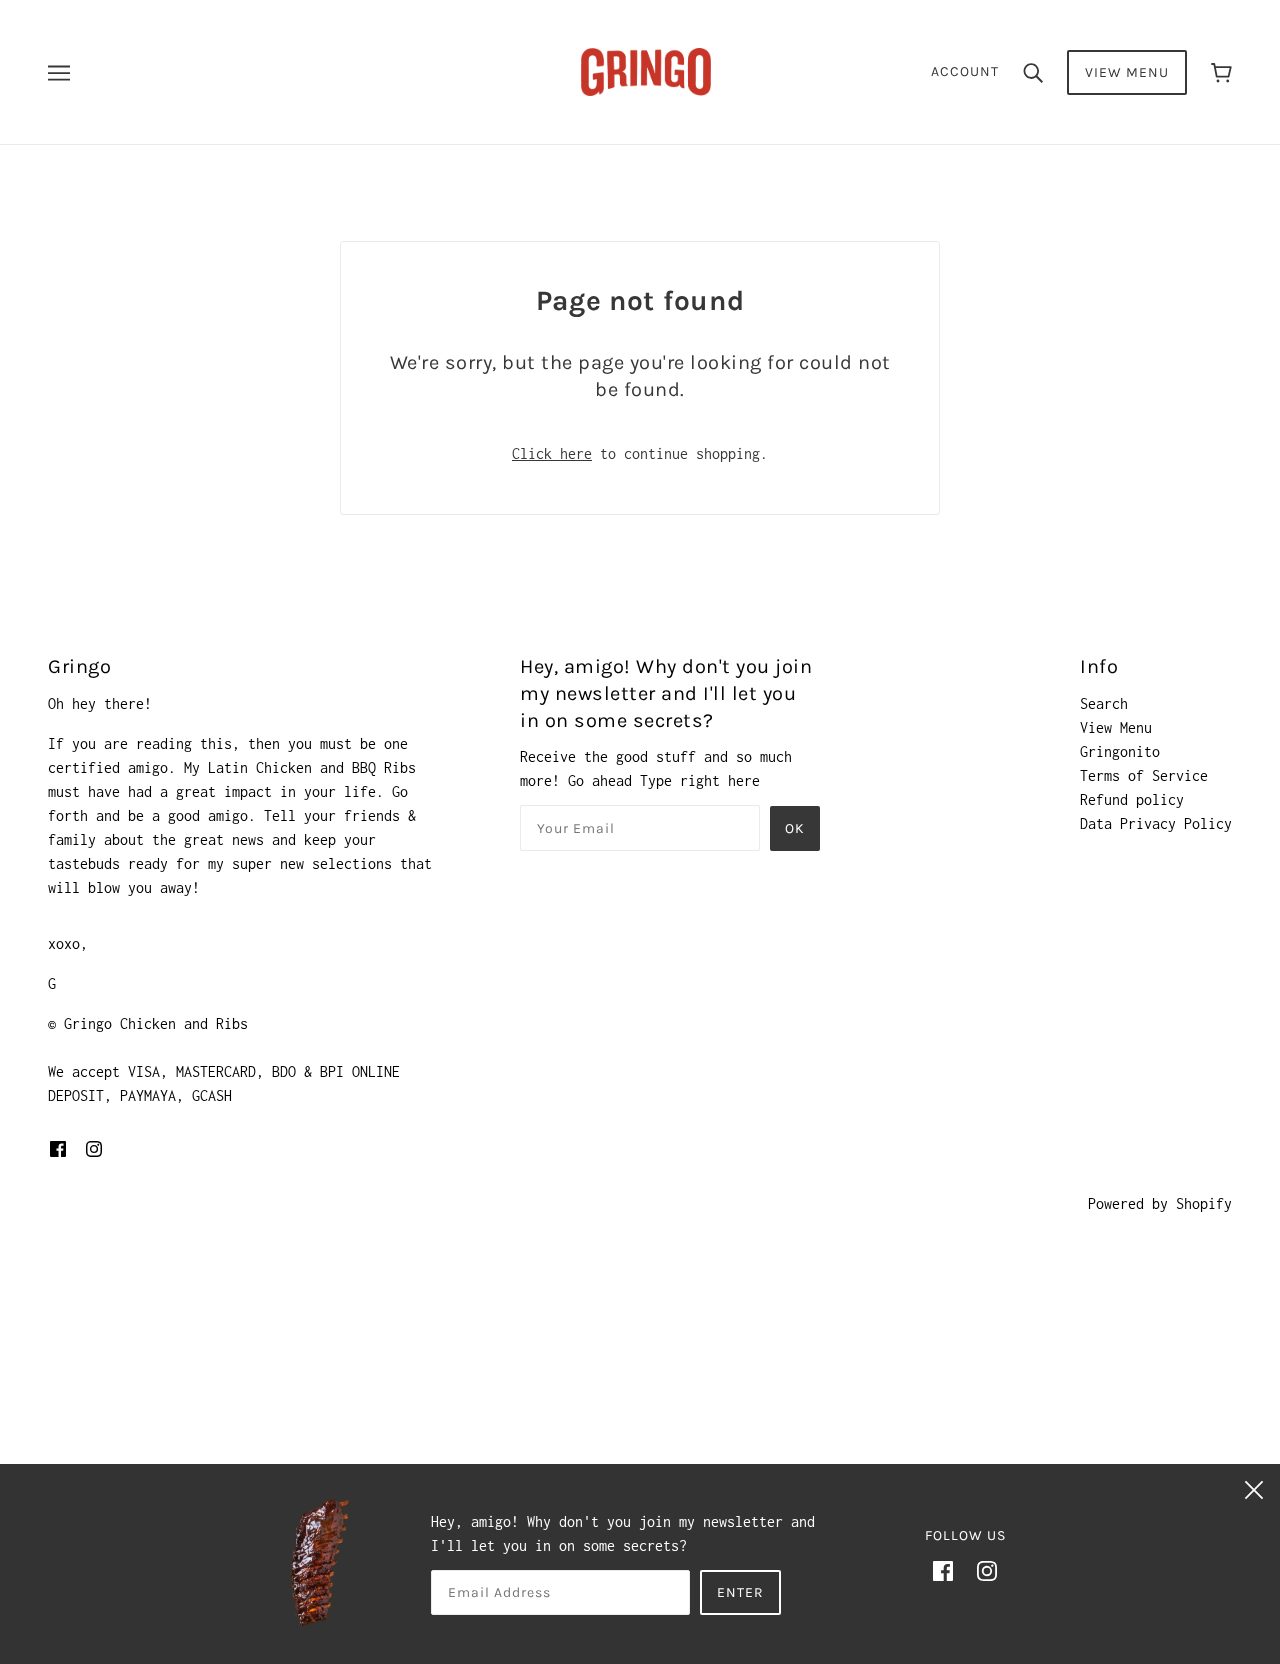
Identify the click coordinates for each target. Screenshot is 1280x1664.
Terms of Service (1144, 775)
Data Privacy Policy (1156, 823)
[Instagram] (987, 1570)
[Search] (1033, 72)
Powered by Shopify (1160, 1203)
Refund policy (1132, 799)
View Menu (1127, 72)
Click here (552, 453)
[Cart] (1221, 72)
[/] (646, 70)
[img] (58, 1148)
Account (965, 71)
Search (1104, 703)
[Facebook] (943, 1570)
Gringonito (1120, 751)
